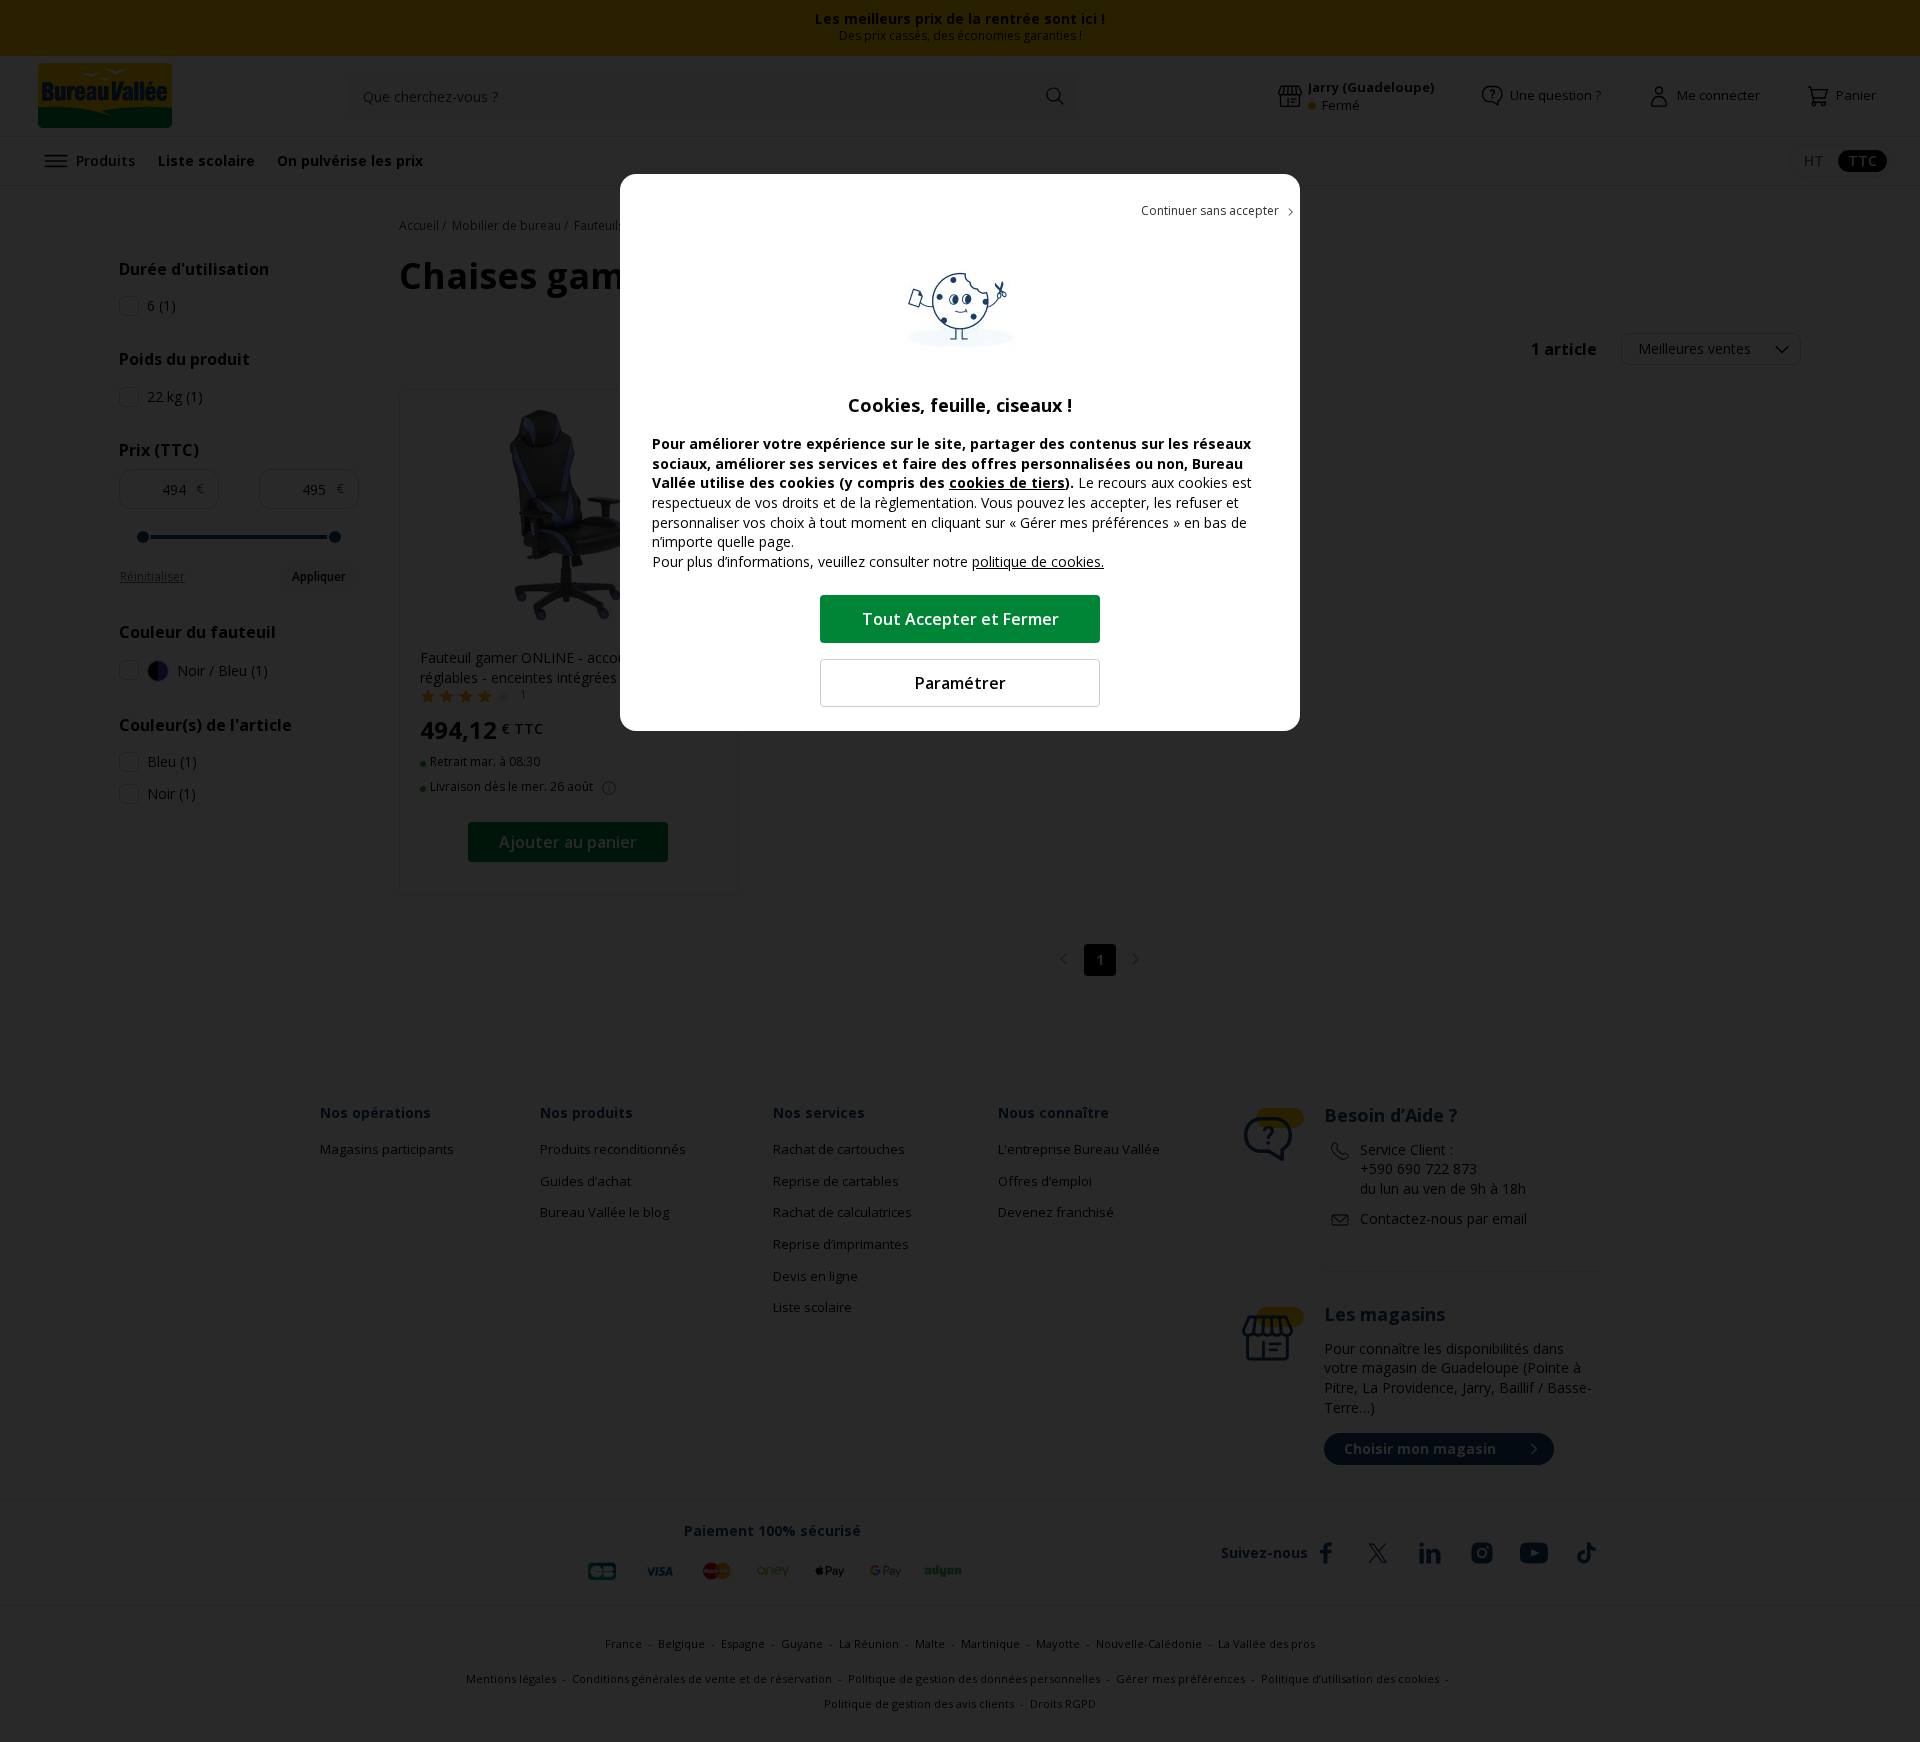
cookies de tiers (1007, 482)
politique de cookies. (1038, 561)
